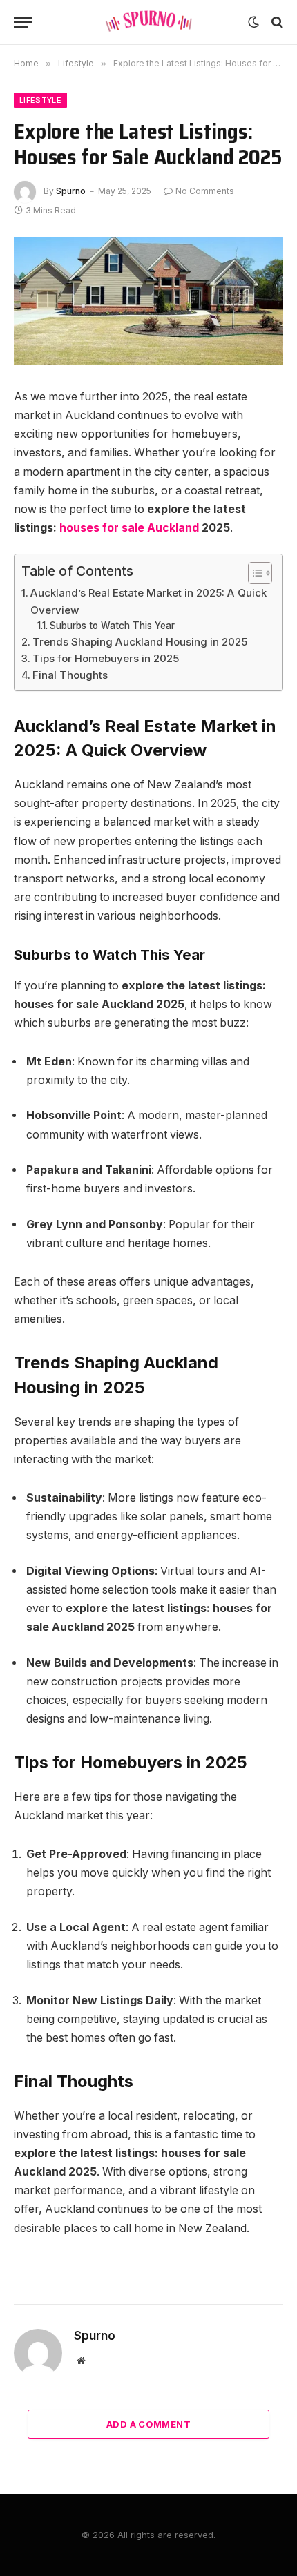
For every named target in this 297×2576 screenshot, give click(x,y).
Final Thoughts (70, 675)
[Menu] (23, 22)
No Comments (205, 191)
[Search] (276, 22)
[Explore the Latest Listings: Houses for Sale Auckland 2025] (148, 301)
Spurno (71, 191)
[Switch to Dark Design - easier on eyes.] (253, 22)
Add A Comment (148, 2424)
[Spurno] (148, 22)
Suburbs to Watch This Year (112, 626)
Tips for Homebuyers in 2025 (106, 658)
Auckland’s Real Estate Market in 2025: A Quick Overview (148, 601)
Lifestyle (40, 100)
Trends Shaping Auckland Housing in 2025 (140, 642)
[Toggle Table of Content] (253, 573)
